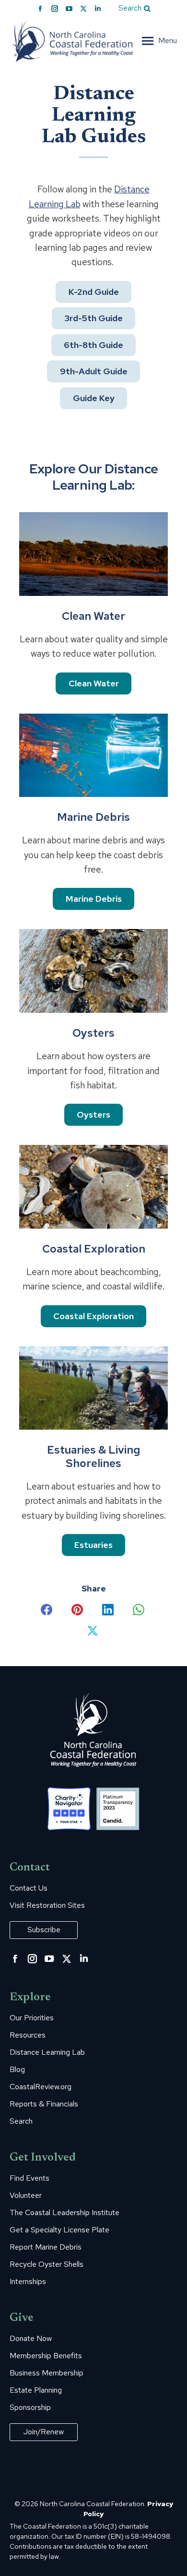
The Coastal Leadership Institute (64, 2213)
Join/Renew (44, 2432)
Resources (28, 2035)
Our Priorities (32, 2018)
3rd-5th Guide (93, 318)
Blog (17, 2070)
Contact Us (29, 1888)
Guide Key (94, 398)
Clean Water (94, 683)
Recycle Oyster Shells (47, 2264)
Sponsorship (30, 2408)
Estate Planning (36, 2390)
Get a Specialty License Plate (59, 2230)
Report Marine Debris (46, 2247)
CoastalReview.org (41, 2087)
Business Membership (47, 2373)
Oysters (93, 1115)
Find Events (29, 2178)
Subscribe (44, 1930)
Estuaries (93, 1545)
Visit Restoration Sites (47, 1905)
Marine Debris (94, 899)
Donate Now (31, 2339)
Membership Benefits (46, 2356)
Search (21, 2121)
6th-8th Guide (93, 345)
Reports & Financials (44, 2104)
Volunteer (26, 2195)
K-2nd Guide (94, 292)
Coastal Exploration (93, 1316)
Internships (28, 2282)
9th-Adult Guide (94, 371)
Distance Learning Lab (47, 2052)
